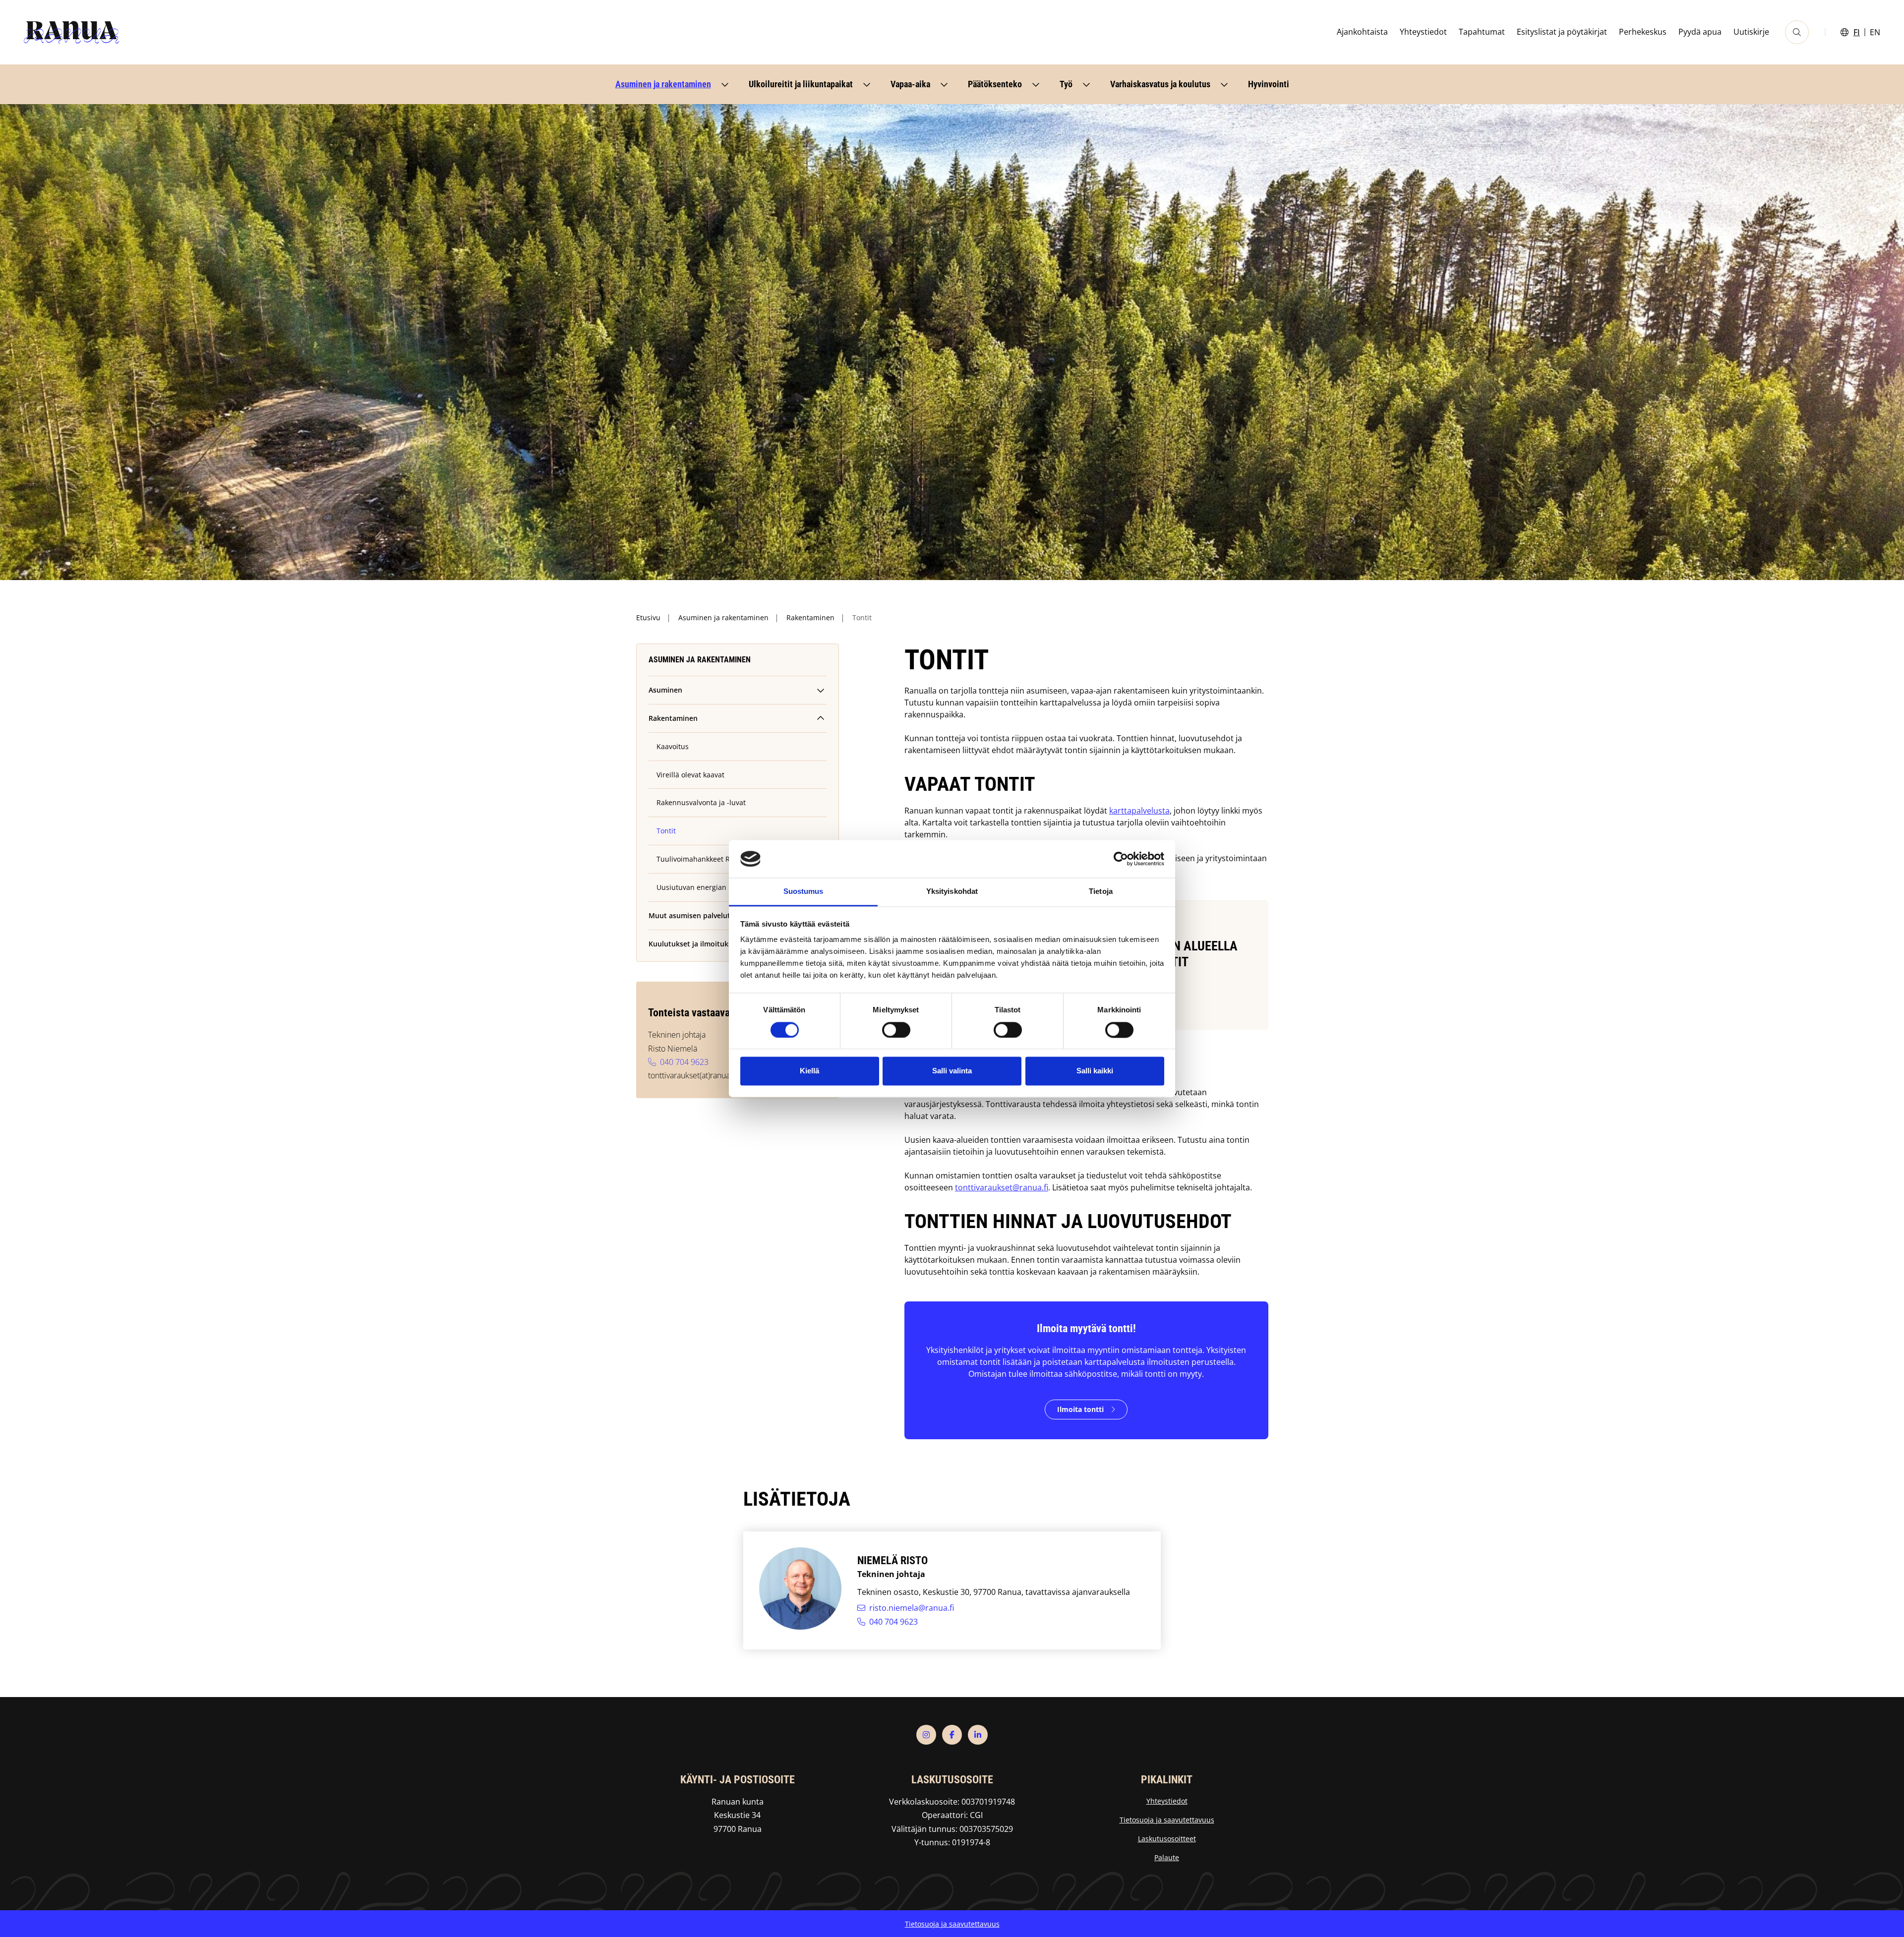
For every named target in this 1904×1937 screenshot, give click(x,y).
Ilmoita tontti (1080, 1409)
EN (1875, 32)
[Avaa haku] (1797, 32)
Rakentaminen (810, 617)
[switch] (896, 1030)
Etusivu (648, 617)
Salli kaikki (1095, 1071)
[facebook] (952, 1735)
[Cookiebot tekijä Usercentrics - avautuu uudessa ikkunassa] (1121, 859)
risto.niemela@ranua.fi (912, 1608)
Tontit (666, 831)
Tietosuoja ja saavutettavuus (1167, 1820)
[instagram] (926, 1735)
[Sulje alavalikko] (821, 718)
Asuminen (665, 690)
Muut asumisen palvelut (689, 915)
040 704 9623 (684, 1062)
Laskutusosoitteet (1167, 1839)
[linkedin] (978, 1735)
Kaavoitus (673, 746)
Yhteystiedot (1167, 1801)
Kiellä (809, 1071)
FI (1857, 32)
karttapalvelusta (1139, 811)
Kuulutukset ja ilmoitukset (694, 944)
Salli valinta (952, 1071)
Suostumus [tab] (803, 892)
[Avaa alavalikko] (725, 84)
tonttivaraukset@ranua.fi (1002, 1187)
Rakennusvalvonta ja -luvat (701, 802)
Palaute (1167, 1857)
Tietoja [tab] (1101, 892)
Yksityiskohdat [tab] (952, 892)
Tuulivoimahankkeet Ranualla (706, 859)
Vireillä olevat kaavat (690, 775)
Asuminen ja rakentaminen (723, 617)
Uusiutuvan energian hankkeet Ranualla (723, 887)
